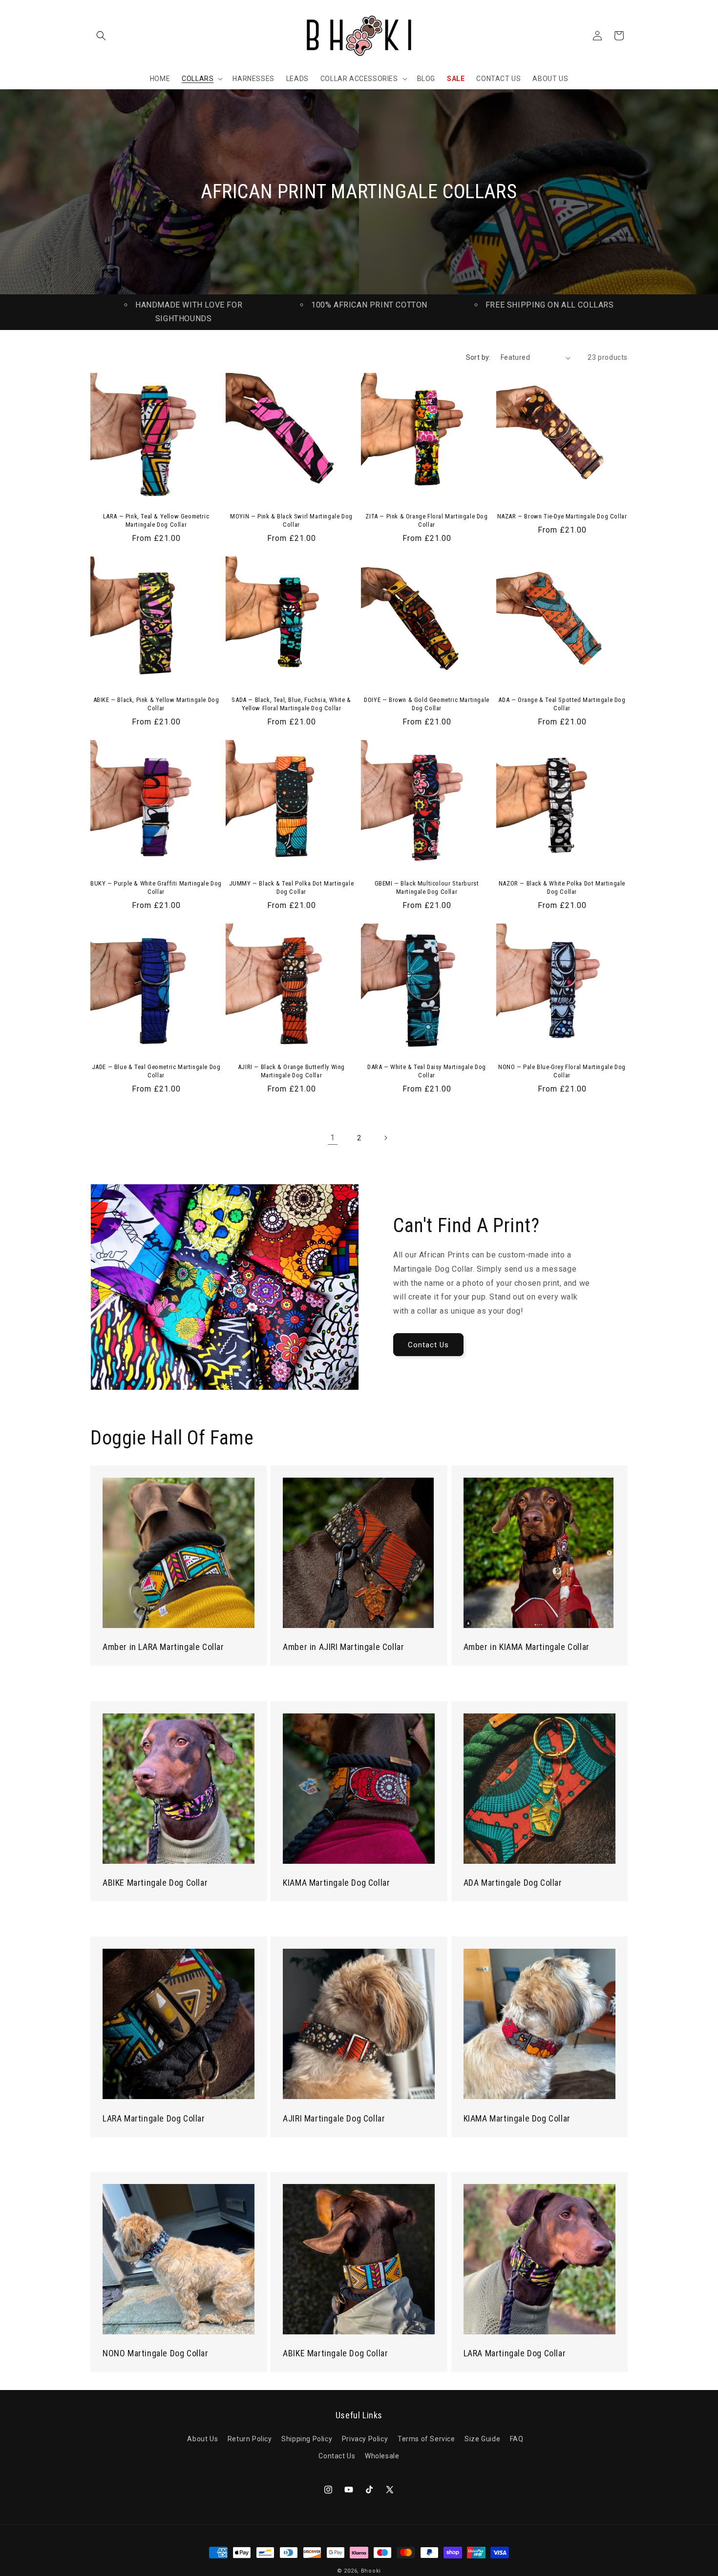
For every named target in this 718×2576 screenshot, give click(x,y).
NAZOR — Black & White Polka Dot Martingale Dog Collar (562, 887)
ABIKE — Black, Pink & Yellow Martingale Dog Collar (156, 704)
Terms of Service (426, 2439)
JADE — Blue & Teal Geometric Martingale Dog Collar (156, 1071)
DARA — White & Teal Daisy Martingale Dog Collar (427, 1071)
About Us (202, 2439)
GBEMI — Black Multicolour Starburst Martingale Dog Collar (427, 887)
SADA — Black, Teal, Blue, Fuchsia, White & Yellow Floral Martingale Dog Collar (291, 704)
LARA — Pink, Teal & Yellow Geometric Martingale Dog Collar (156, 520)
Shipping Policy (307, 2439)
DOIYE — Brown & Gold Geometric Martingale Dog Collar (427, 704)
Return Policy (250, 2439)
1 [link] (333, 1138)
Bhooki (371, 2571)
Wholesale (382, 2456)
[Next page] (385, 1138)
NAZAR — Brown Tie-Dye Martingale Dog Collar (562, 516)
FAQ (517, 2439)
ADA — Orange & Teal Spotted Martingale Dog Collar (562, 704)
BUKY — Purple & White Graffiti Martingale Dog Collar (156, 887)
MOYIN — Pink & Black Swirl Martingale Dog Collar (291, 520)
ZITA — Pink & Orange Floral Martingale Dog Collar (426, 520)
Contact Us (428, 1345)
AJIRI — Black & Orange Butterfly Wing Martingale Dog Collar (291, 1071)
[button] (101, 36)
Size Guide (482, 2439)
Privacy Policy (365, 2439)
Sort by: (478, 357)
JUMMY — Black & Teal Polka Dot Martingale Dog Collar (292, 887)
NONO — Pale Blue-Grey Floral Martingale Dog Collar (562, 1071)
